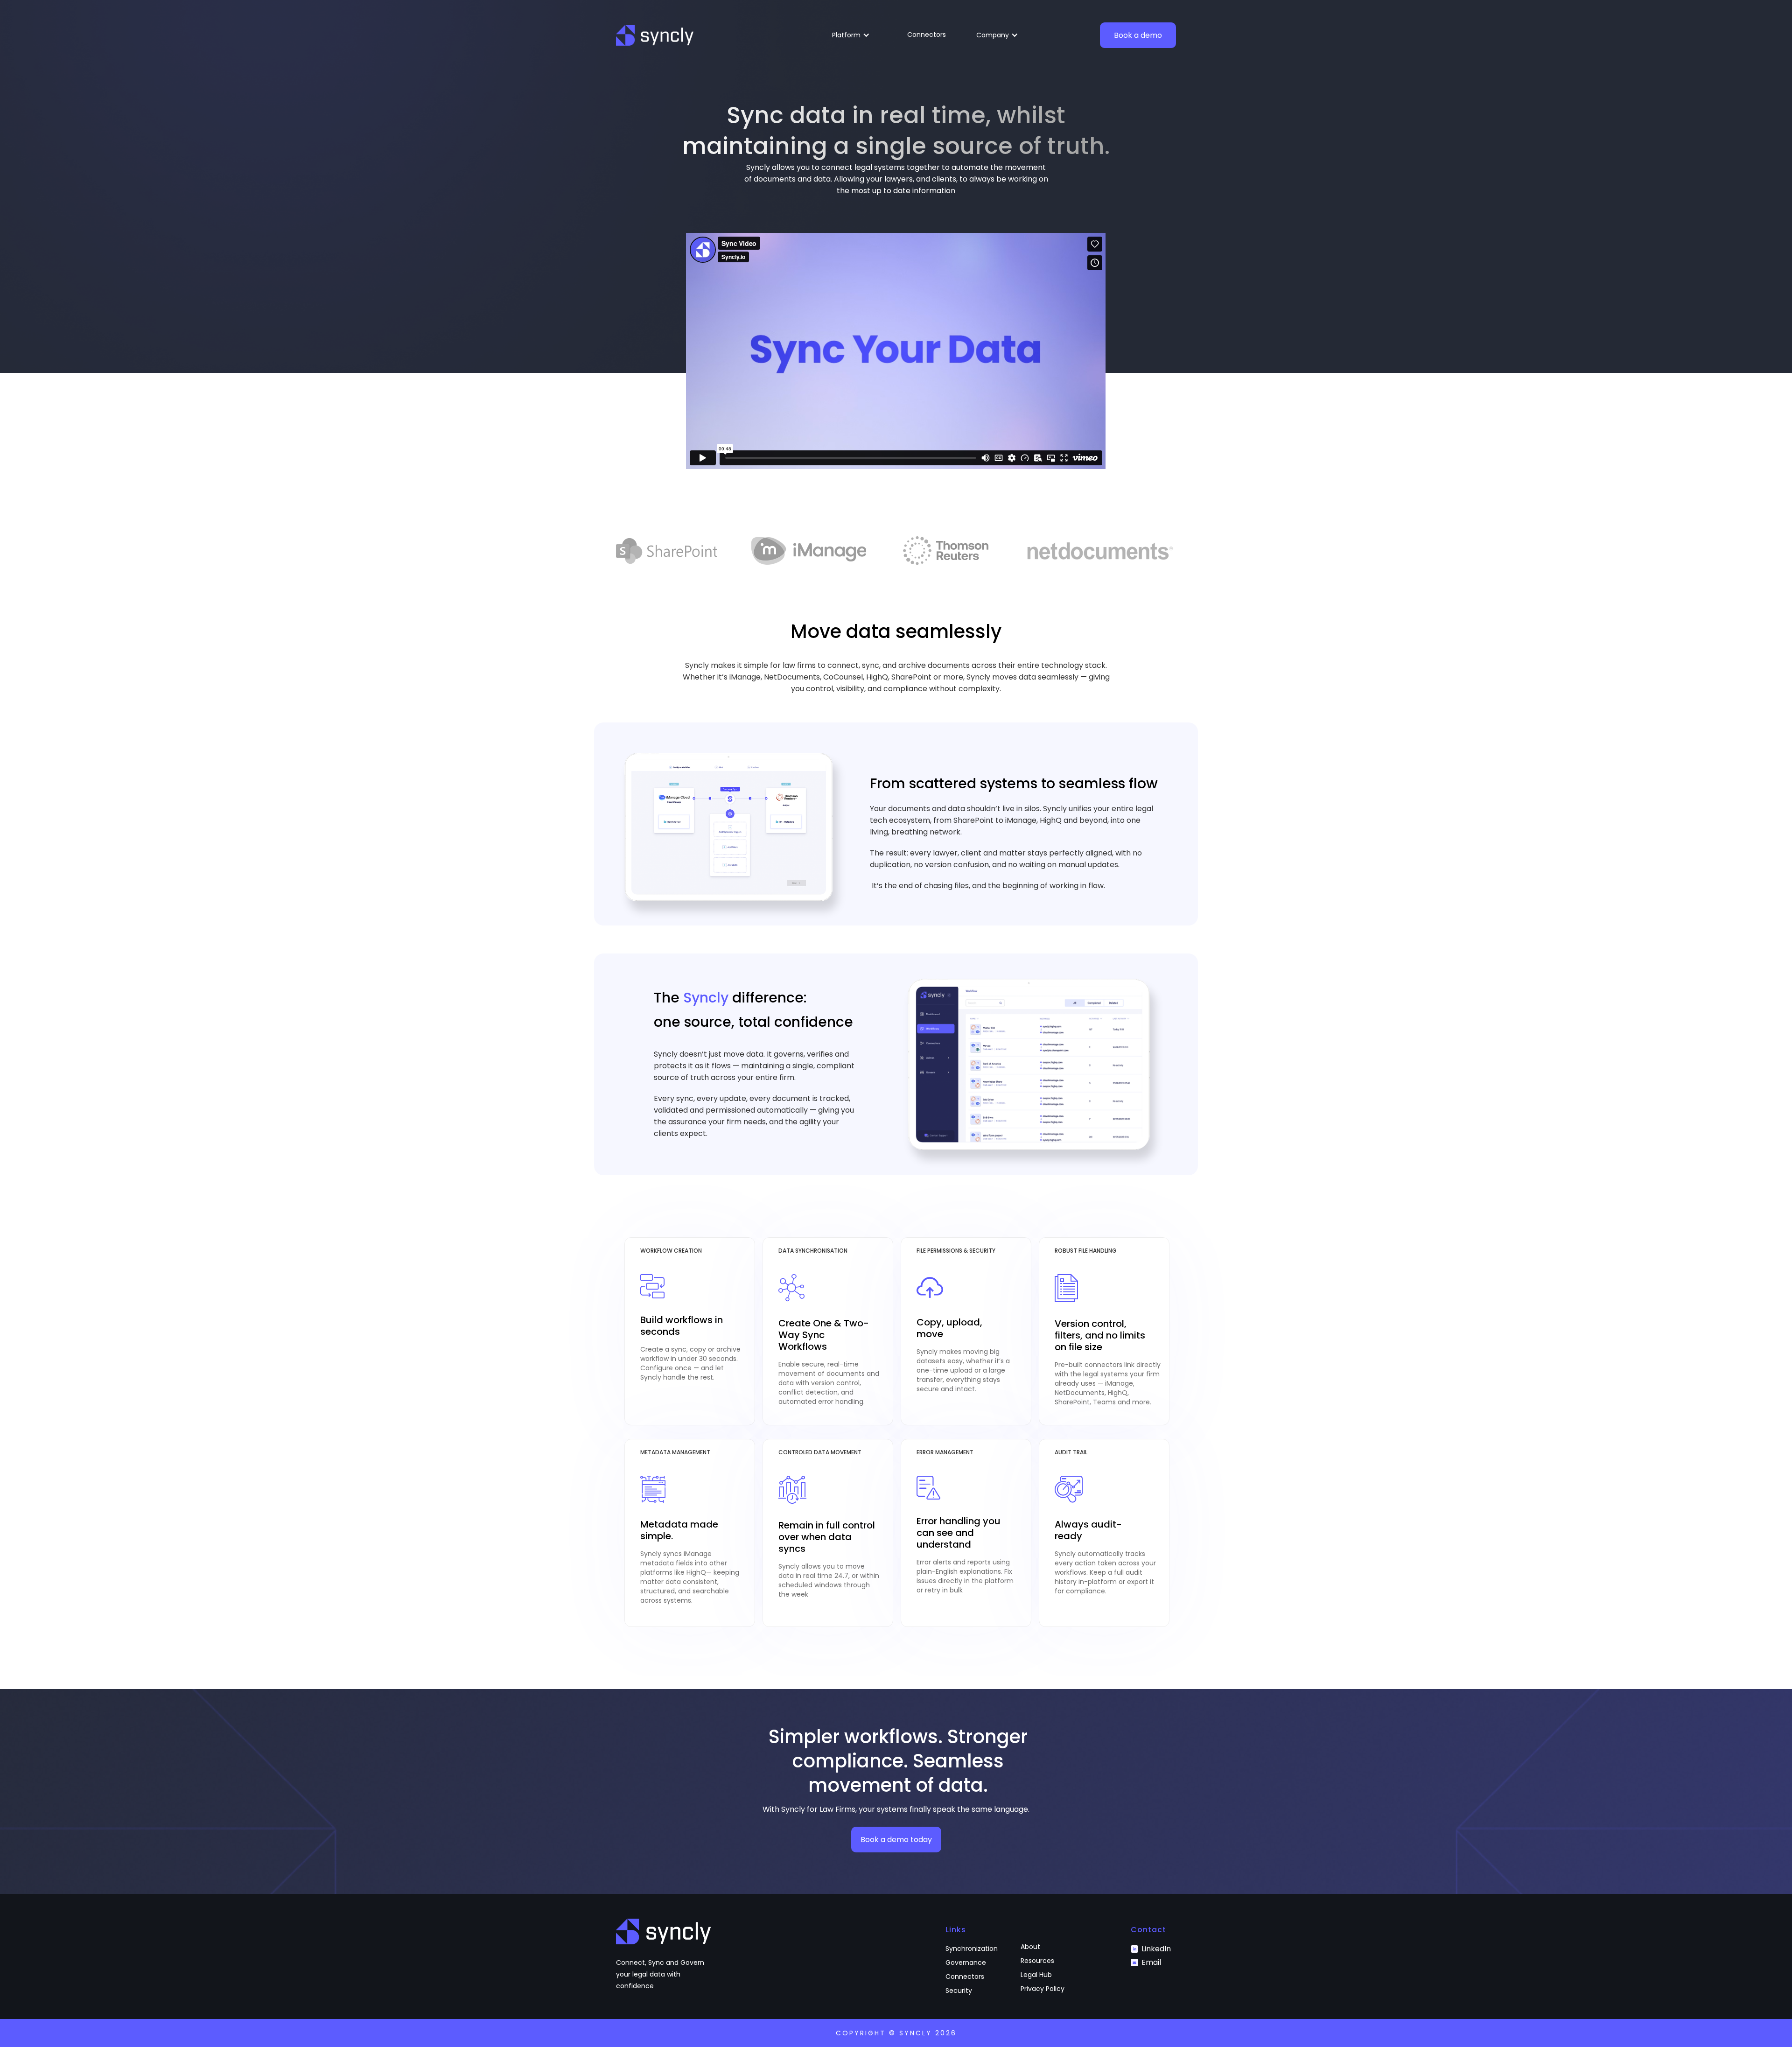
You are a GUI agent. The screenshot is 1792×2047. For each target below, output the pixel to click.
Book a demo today (896, 1840)
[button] (854, 35)
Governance (966, 1963)
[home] (655, 35)
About (1030, 1947)
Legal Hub (1036, 1975)
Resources (1037, 1961)
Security (959, 1991)
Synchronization (972, 1949)
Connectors (927, 35)
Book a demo (1138, 35)
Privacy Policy (1043, 1989)
